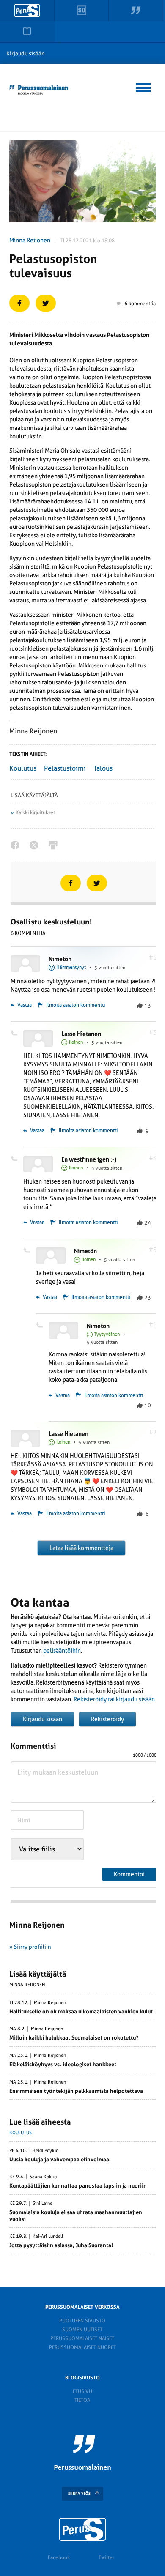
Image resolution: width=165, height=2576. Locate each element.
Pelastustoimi (65, 768)
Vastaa (24, 1005)
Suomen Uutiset (82, 2330)
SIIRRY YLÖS (79, 2494)
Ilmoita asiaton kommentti (76, 1005)
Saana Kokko (43, 2177)
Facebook (59, 2557)
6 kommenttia (140, 304)
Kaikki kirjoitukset (35, 812)
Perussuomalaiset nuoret (82, 2347)
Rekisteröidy (107, 1719)
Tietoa (82, 2400)
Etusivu (82, 2391)
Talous (103, 768)
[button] (144, 86)
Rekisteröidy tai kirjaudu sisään (114, 1699)
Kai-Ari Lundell (48, 2237)
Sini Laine (43, 2204)
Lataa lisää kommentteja (81, 1548)
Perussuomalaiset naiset (82, 2338)
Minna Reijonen (30, 240)
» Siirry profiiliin (30, 1947)
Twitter (106, 2557)
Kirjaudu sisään (26, 53)
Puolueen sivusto (82, 2321)
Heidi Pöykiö (45, 2151)
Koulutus (23, 768)
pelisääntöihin (62, 1651)
